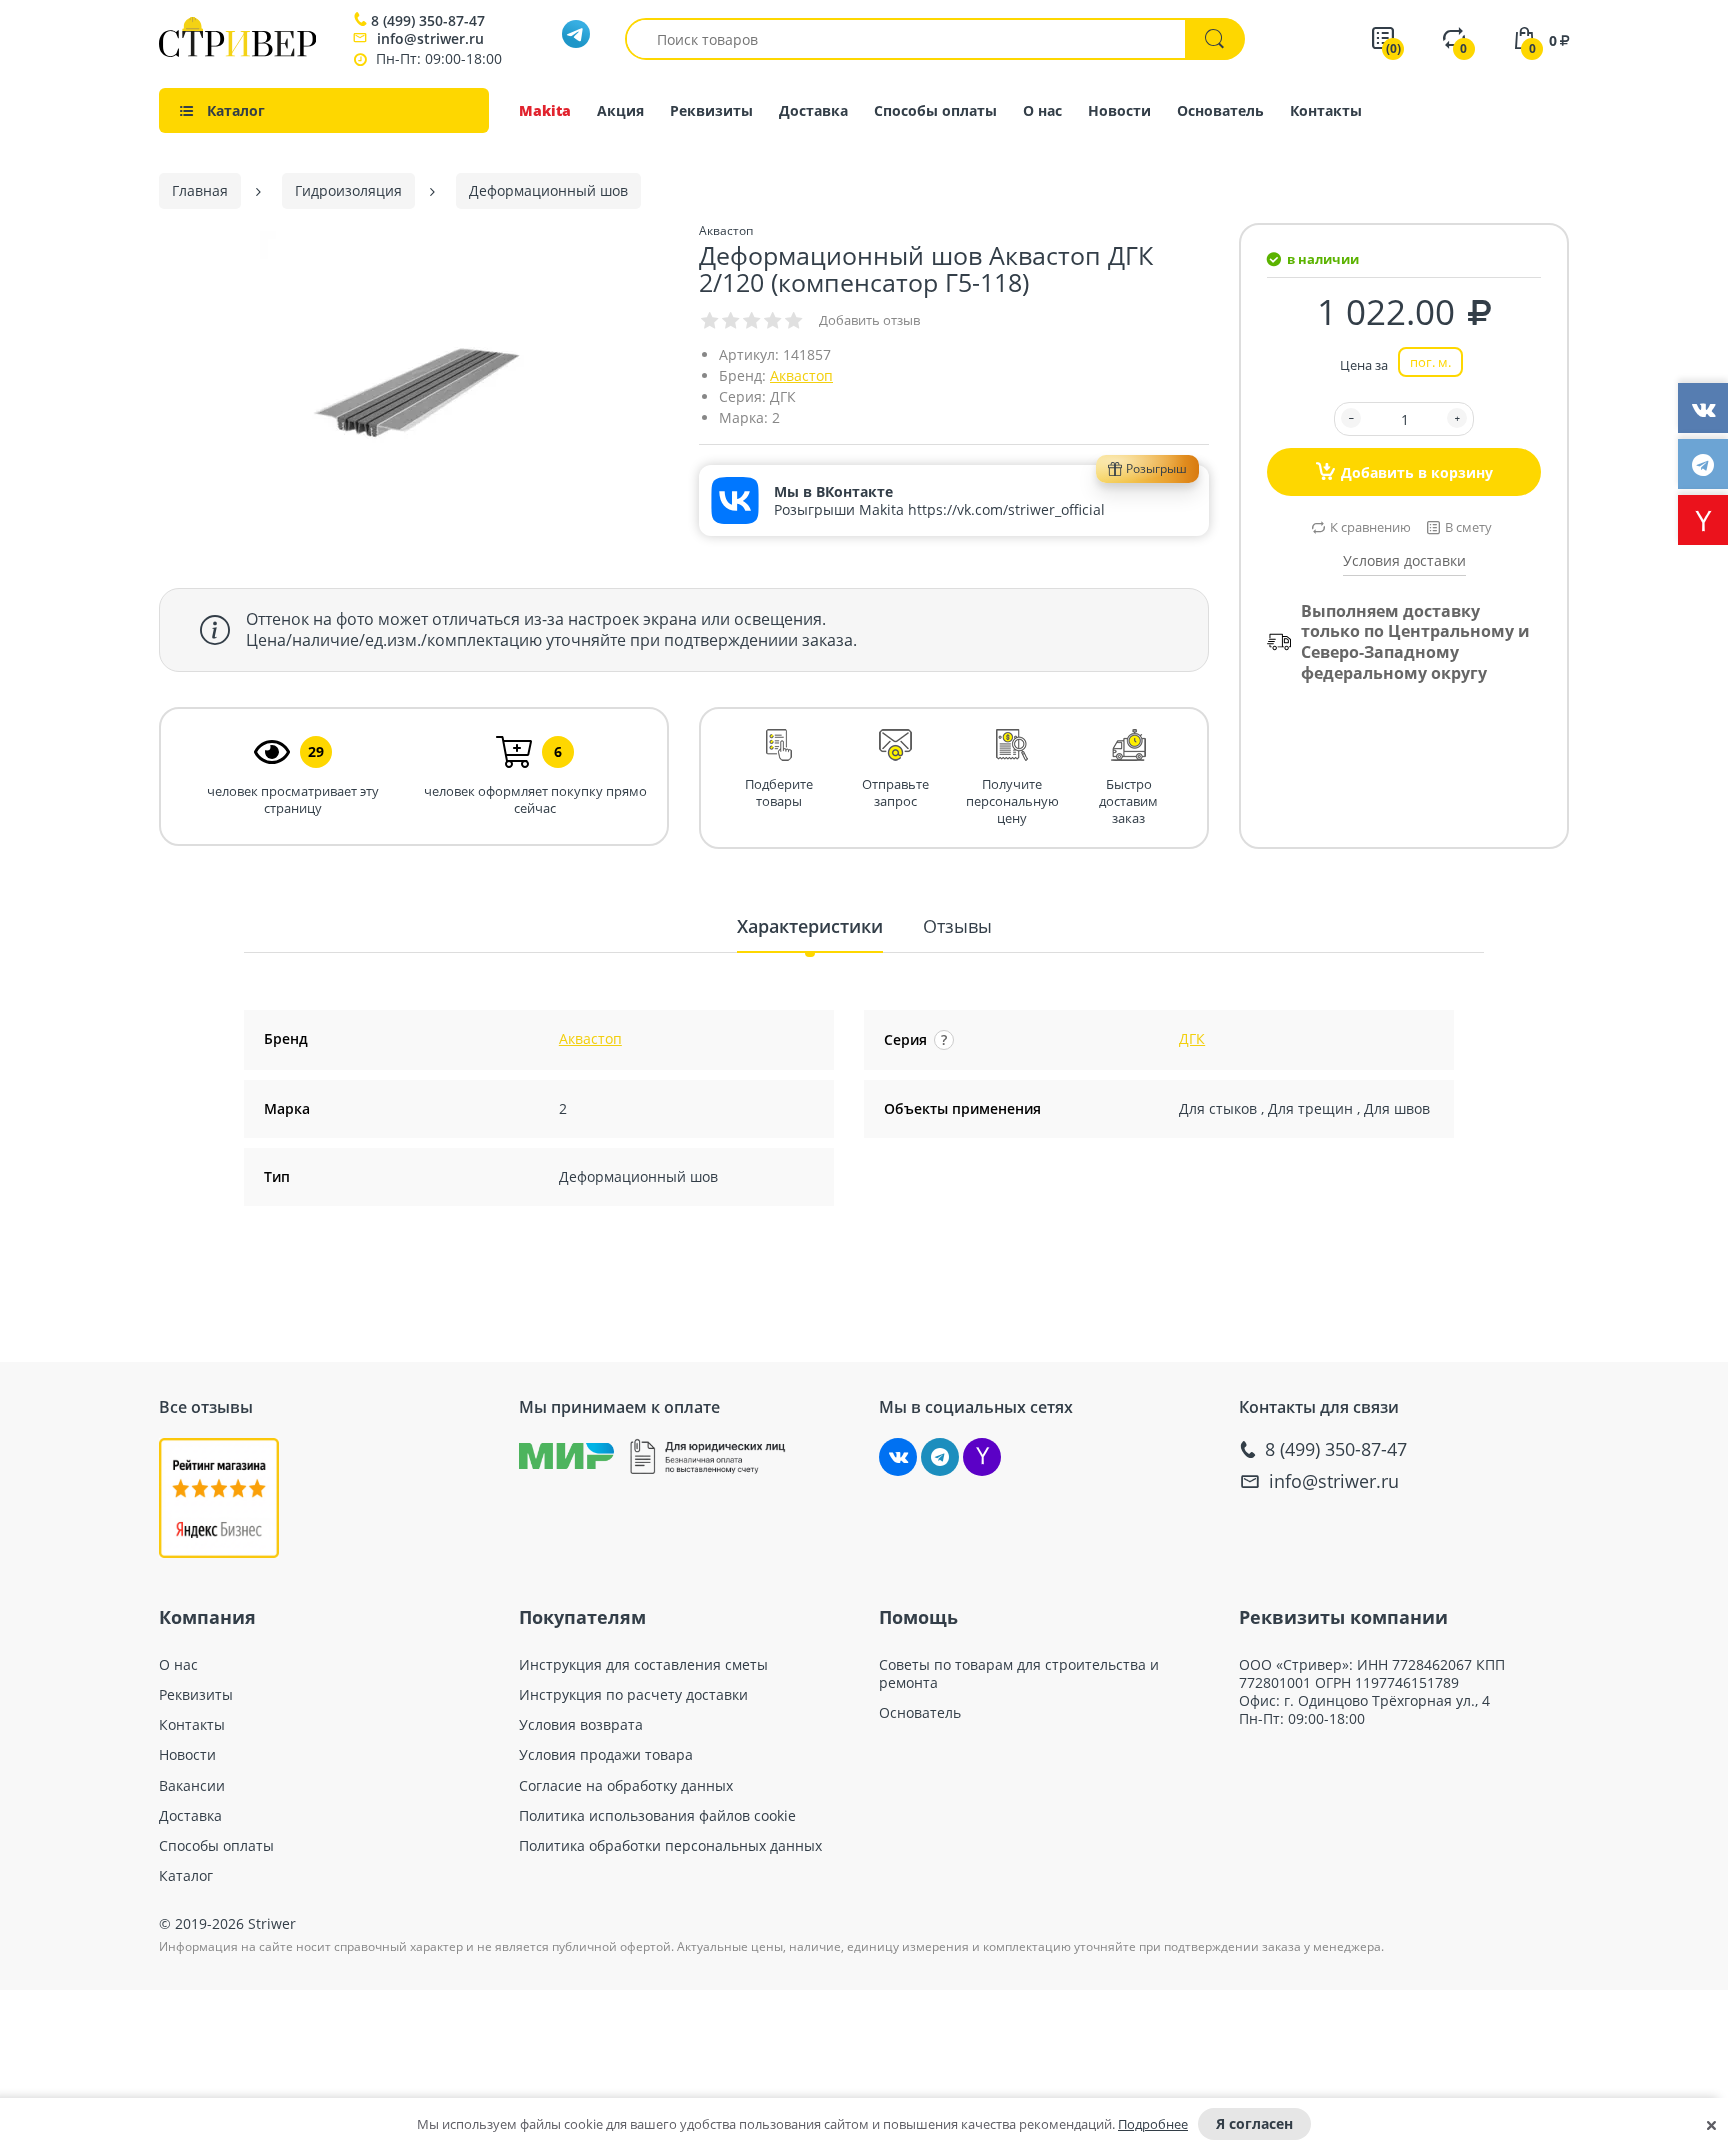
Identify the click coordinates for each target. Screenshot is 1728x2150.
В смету (1468, 527)
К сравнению (1370, 527)
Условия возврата (581, 1725)
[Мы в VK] (898, 1457)
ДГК (1192, 1038)
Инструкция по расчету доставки (633, 1695)
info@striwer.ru (430, 38)
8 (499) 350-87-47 (428, 21)
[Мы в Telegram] (940, 1457)
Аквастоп (801, 375)
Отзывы (957, 926)
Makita (545, 110)
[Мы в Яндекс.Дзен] (982, 1457)
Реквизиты (711, 110)
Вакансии (192, 1786)
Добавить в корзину (1417, 472)
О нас (1042, 110)
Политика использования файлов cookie (657, 1816)
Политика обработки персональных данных (670, 1846)
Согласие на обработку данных (626, 1786)
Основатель (1220, 110)
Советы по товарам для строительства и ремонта (1019, 1674)
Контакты (1326, 110)
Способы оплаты (935, 110)
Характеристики (810, 926)
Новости (1119, 110)
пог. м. (1430, 362)
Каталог (186, 1876)
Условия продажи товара (606, 1755)
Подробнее (1153, 2124)
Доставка (813, 110)
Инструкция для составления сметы (643, 1665)
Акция (620, 110)
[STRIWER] (237, 51)
